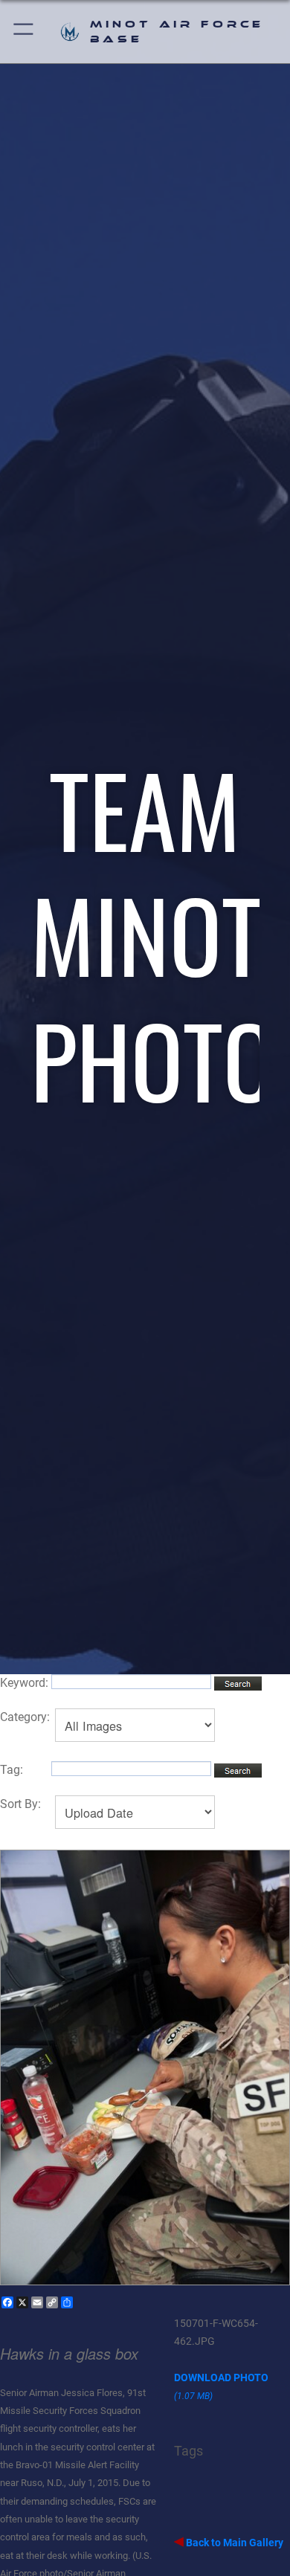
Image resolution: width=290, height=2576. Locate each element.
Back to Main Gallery (233, 2543)
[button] (24, 32)
